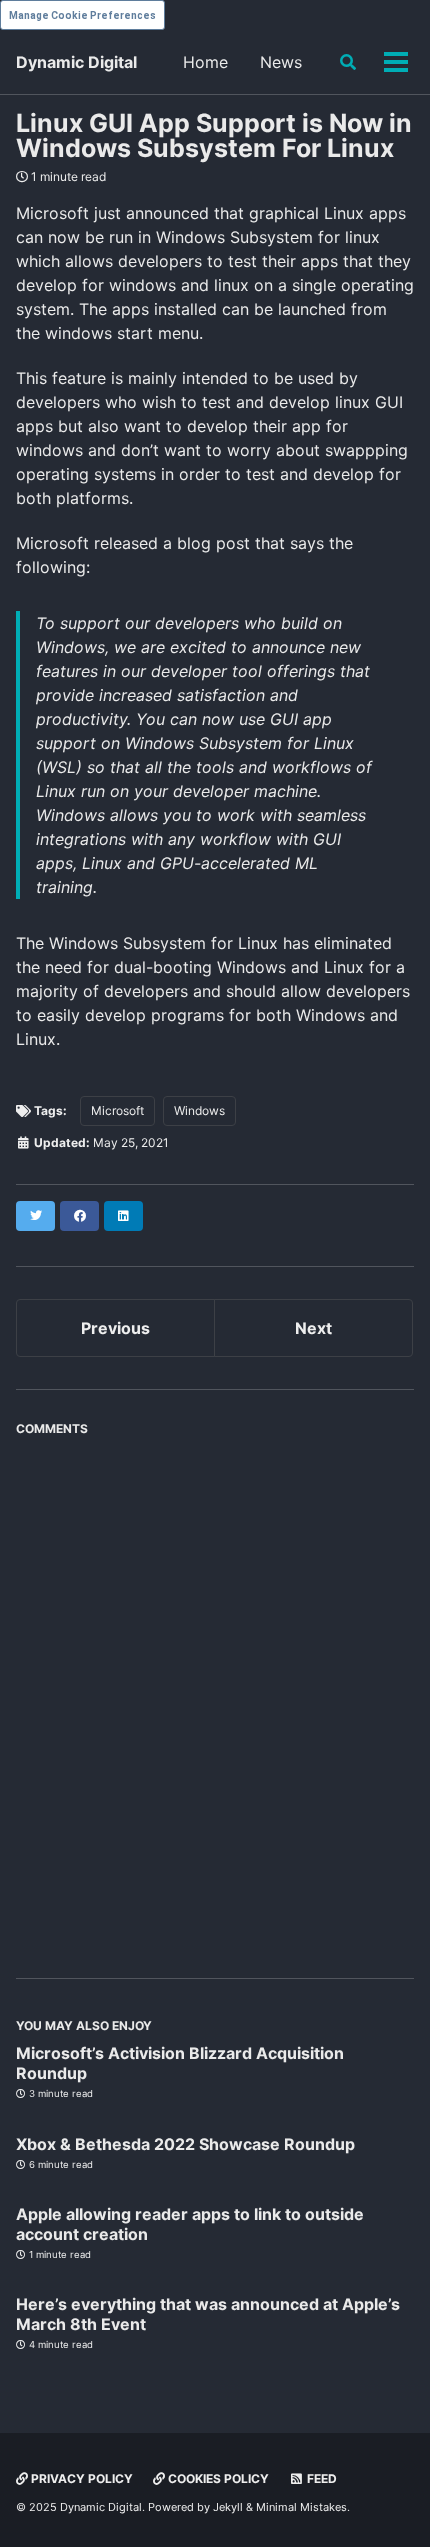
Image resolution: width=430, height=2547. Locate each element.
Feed (320, 2478)
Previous (115, 1328)
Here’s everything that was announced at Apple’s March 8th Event (208, 2314)
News (281, 62)
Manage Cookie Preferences (82, 15)
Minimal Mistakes (301, 2507)
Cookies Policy (217, 2478)
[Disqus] (215, 1696)
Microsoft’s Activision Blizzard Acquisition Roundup (180, 2063)
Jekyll (228, 2507)
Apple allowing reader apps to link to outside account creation (190, 2224)
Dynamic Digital (76, 62)
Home (205, 62)
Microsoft (117, 1110)
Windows (199, 1110)
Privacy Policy (80, 2478)
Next (313, 1328)
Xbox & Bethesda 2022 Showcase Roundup (185, 2144)
